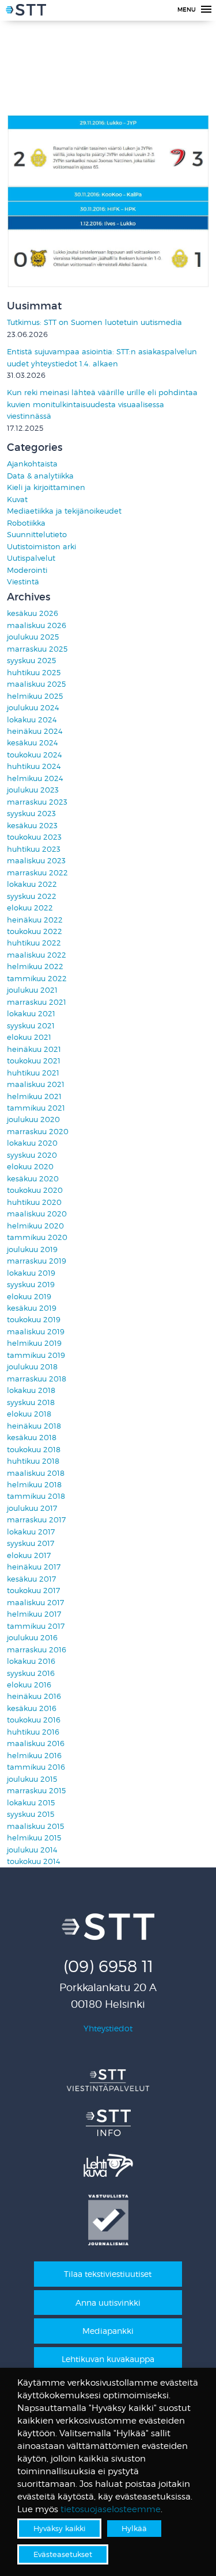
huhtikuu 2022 (34, 943)
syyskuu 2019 (31, 1285)
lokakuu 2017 (31, 1532)
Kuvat (17, 499)
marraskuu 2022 (37, 873)
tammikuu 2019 (36, 1355)
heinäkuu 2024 (35, 731)
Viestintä (23, 582)
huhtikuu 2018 (33, 1461)
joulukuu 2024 (33, 708)
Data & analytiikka (40, 476)
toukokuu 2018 (34, 1450)
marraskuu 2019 (37, 1261)
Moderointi (27, 570)
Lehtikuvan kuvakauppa (108, 2359)
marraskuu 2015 (36, 1791)
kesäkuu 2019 (32, 1308)
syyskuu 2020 (32, 1155)
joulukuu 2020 (33, 1119)
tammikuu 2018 (36, 1496)
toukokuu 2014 (34, 1861)
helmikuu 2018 (34, 1485)
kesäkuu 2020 (33, 1179)
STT (26, 12)
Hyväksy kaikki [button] (59, 2528)
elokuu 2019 (29, 1297)
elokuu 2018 (29, 1414)
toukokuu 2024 (35, 755)
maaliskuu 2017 (35, 1603)
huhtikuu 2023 (34, 849)
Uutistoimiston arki (41, 547)
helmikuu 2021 (34, 1096)
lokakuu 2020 (32, 1143)
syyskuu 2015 (31, 1814)
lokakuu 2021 (31, 1014)
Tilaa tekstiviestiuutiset (108, 2274)
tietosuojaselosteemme (111, 2509)
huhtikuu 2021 (33, 1073)
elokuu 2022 (30, 908)
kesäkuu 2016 (32, 1708)
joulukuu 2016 (32, 1638)
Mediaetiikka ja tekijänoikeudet (64, 511)
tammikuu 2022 (37, 979)
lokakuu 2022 (32, 884)
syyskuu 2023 (31, 814)
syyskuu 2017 (31, 1543)
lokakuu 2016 (31, 1661)
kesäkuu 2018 (32, 1438)
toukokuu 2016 (34, 1720)
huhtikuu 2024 (34, 766)
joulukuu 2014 (32, 1850)
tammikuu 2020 (37, 1237)
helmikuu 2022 (35, 967)
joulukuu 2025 (33, 637)
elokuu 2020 (30, 1167)
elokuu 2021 (29, 1037)
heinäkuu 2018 (34, 1426)
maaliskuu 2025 (36, 684)
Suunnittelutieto (37, 535)
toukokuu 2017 (33, 1591)
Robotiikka (26, 523)
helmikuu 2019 (34, 1343)
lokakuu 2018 (31, 1390)
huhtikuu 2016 (33, 1732)
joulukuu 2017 (32, 1508)
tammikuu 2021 (36, 1108)
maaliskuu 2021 (36, 1084)
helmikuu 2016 (34, 1756)
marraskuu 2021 (37, 1002)
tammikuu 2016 (36, 1767)
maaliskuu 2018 (36, 1473)
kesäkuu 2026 (33, 613)
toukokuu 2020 (35, 1190)
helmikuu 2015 (34, 1838)
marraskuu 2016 (37, 1650)
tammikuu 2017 (36, 1626)
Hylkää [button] (134, 2528)
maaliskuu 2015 (35, 1826)
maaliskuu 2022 (37, 955)
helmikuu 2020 (35, 1226)
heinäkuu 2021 (34, 1049)
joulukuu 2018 (32, 1367)
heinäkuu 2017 (34, 1567)
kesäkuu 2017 (31, 1579)
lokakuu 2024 (32, 720)
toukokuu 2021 (34, 1061)
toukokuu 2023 (34, 837)
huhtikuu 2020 (34, 1202)
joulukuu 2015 (32, 1779)
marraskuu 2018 (37, 1379)
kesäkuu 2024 (33, 743)
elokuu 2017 (29, 1555)
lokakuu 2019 (31, 1273)
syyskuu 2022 (32, 896)
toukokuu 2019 (34, 1320)
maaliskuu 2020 (37, 1214)
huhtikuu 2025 (34, 673)
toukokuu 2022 (35, 931)
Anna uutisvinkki (108, 2303)
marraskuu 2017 (36, 1520)
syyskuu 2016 (31, 1673)
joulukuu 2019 (32, 1249)
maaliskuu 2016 (36, 1744)
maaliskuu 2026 (37, 625)
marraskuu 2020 (38, 1132)
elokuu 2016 (29, 1685)
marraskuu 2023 (37, 802)
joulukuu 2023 (33, 790)
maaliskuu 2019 (36, 1332)
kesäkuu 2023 (32, 826)
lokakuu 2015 (31, 1803)
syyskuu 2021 (31, 1026)
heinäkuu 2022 (35, 920)
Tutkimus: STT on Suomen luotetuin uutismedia (94, 322)
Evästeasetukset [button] (63, 2554)
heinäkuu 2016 (34, 1696)
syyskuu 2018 (31, 1402)
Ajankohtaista (32, 464)
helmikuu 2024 (35, 778)
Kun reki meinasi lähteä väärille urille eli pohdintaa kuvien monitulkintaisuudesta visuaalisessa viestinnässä (102, 404)
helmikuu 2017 (34, 1614)
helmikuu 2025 (35, 696)
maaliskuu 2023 (36, 861)
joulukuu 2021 (32, 990)
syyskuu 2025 (31, 661)
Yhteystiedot (108, 2028)
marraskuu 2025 (37, 649)
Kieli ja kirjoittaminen (46, 487)
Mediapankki (108, 2331)
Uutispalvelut (31, 558)
